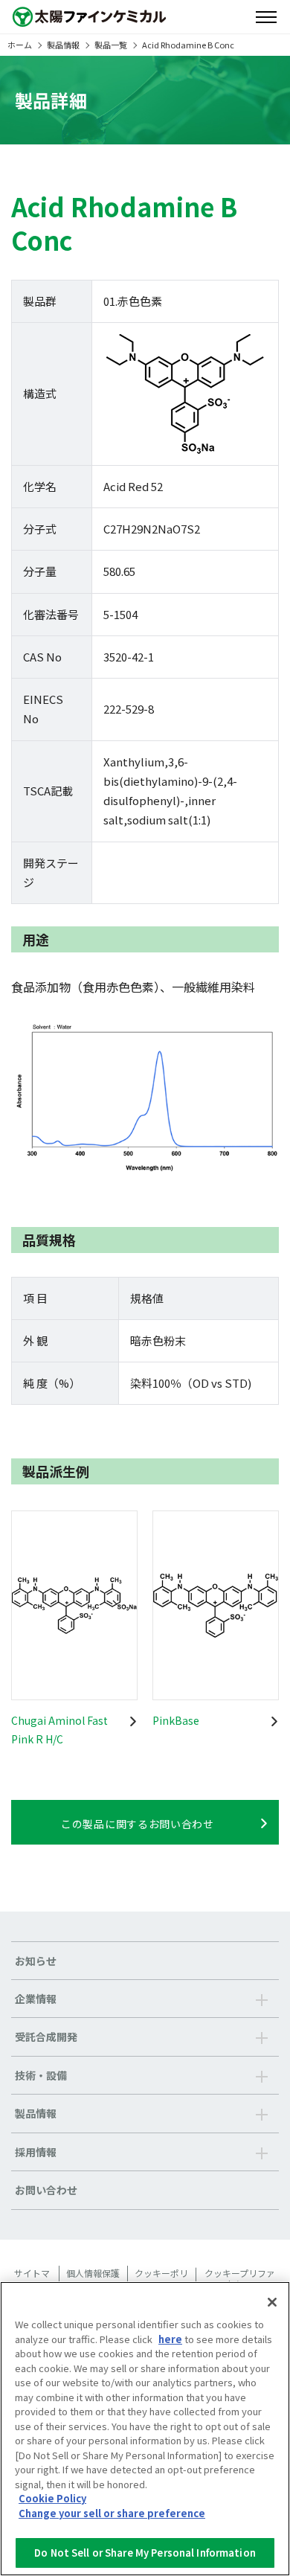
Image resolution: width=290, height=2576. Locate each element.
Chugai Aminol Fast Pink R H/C (59, 1730)
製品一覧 (111, 45)
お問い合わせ (46, 2190)
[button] (145, 1999)
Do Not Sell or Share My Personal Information (145, 2553)
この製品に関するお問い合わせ (138, 1824)
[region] (145, 2429)
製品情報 (63, 45)
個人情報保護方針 (93, 2279)
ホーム (20, 45)
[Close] (272, 2302)
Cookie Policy (52, 2498)
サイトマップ (32, 2279)
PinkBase (176, 1720)
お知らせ (36, 1961)
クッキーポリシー (161, 2279)
